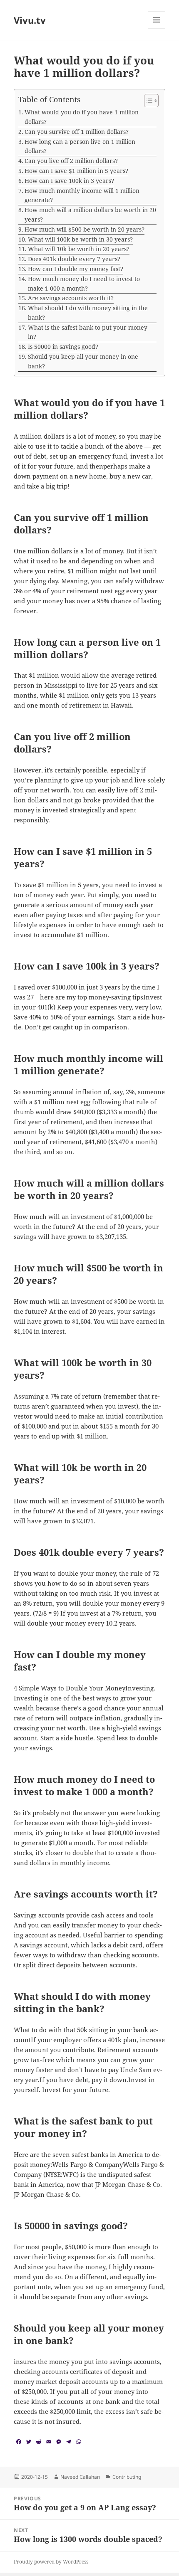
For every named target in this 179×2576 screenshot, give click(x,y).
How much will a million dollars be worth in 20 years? (90, 215)
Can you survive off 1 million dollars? (77, 132)
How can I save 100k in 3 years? (69, 181)
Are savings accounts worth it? (71, 298)
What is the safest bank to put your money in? (88, 332)
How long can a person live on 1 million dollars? (80, 146)
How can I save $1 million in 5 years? (76, 171)
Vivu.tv (30, 20)
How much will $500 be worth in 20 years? (85, 229)
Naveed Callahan (80, 2477)
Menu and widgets (157, 28)
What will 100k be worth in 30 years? (80, 239)
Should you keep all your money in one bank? (83, 361)
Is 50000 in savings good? (63, 347)
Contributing (127, 2477)
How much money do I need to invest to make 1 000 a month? (84, 284)
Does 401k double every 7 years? (74, 259)
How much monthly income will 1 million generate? (82, 195)
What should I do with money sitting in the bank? (88, 313)
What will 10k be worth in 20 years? (79, 249)
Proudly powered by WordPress (51, 2562)
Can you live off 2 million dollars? (71, 161)
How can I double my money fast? (76, 269)
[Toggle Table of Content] (147, 101)
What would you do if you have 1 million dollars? (82, 117)
